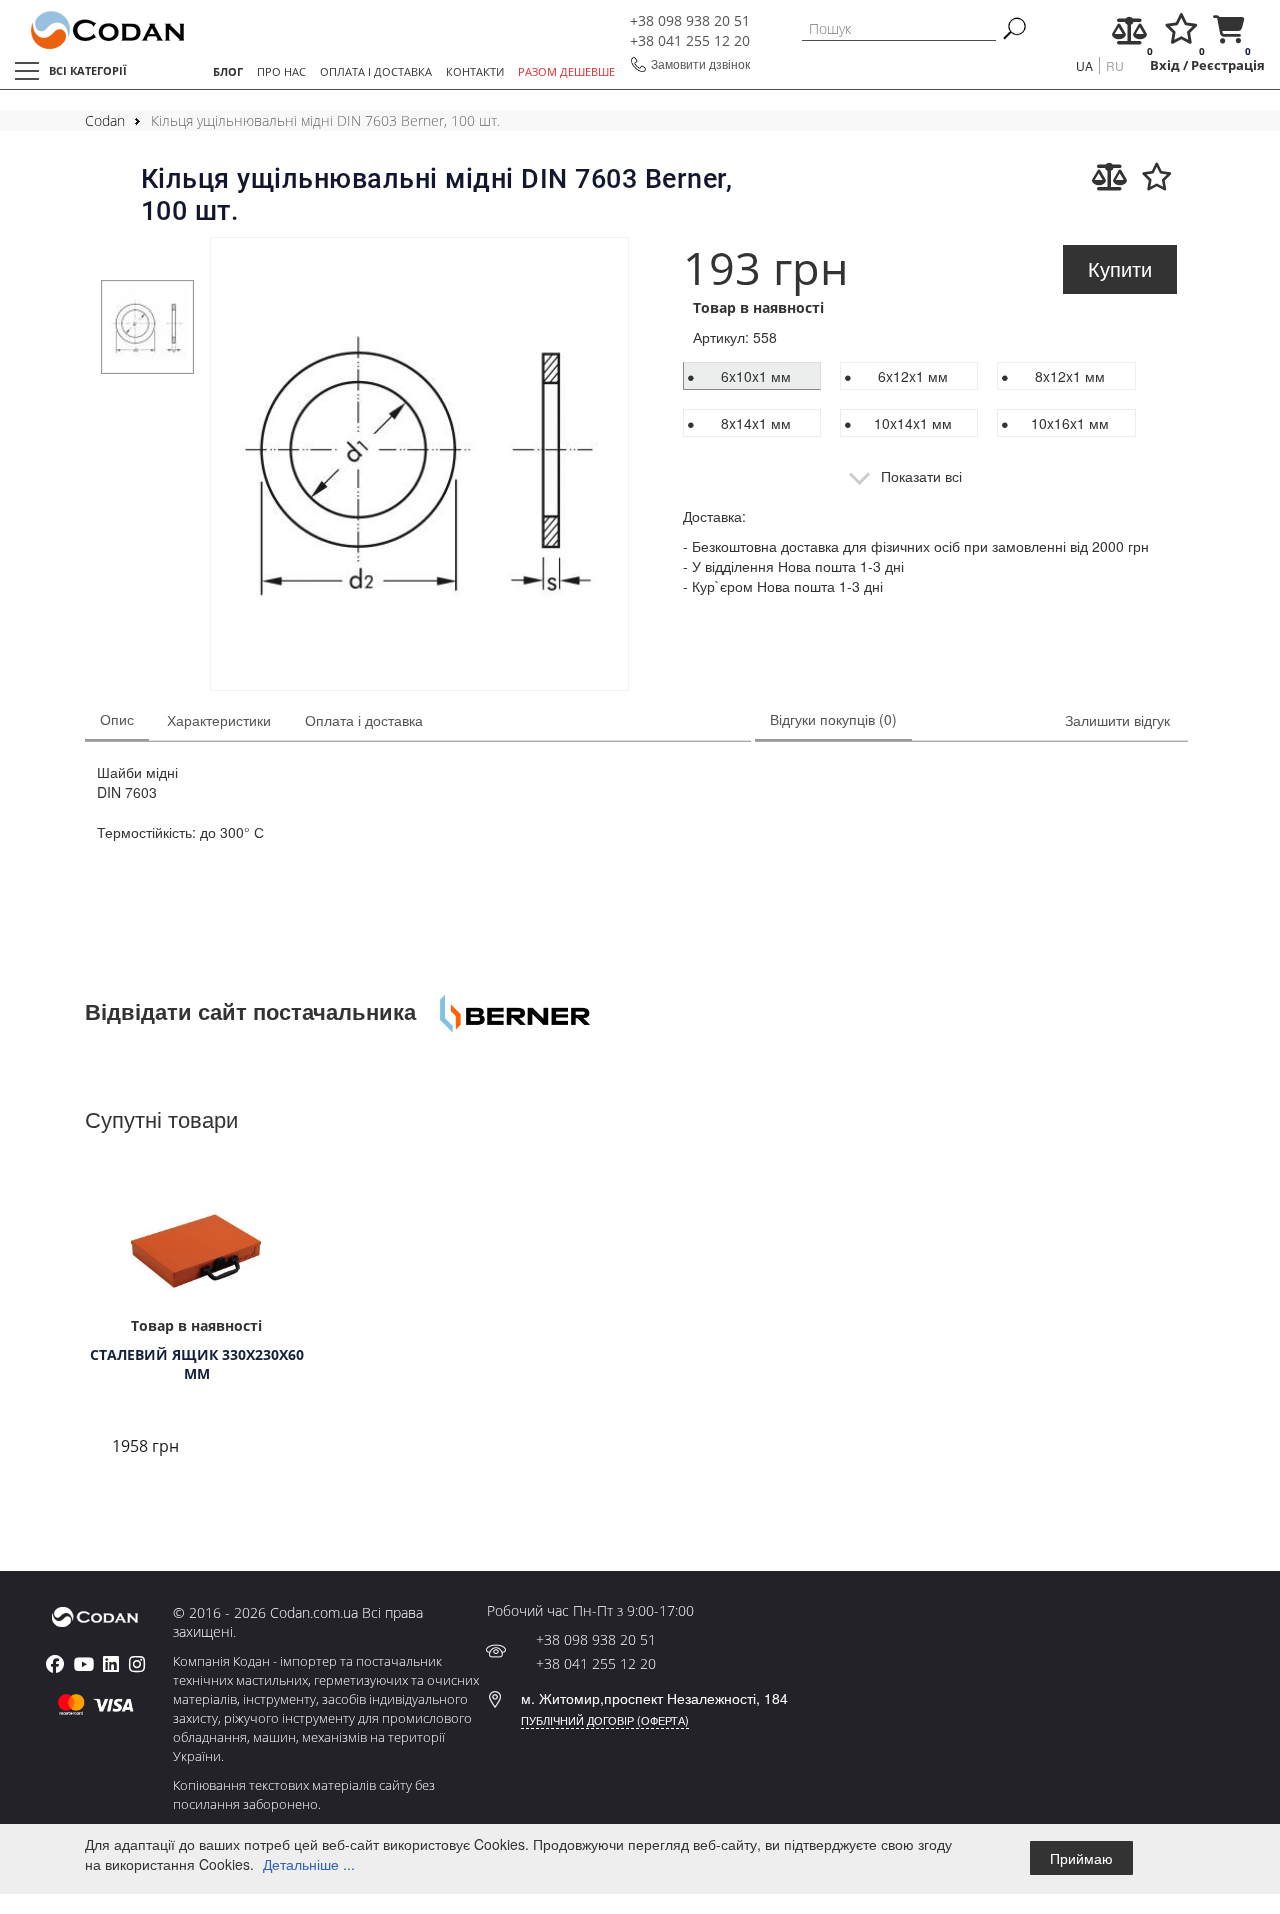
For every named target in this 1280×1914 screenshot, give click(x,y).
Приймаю (1081, 1858)
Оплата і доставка (364, 720)
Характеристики (219, 720)
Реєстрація (1228, 65)
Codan (105, 120)
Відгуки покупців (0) (833, 719)
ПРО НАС (281, 71)
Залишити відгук (1117, 720)
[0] (1129, 35)
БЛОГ (228, 71)
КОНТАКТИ (475, 71)
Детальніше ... (309, 1864)
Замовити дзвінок (700, 63)
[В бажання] (1157, 177)
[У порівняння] (1109, 177)
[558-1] (419, 466)
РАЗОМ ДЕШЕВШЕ (566, 71)
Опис (117, 719)
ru (1115, 65)
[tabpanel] (148, 327)
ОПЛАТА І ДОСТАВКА (376, 71)
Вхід (1165, 65)
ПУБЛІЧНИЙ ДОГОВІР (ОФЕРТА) (605, 1720)
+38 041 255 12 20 (690, 40)
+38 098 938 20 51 (690, 20)
